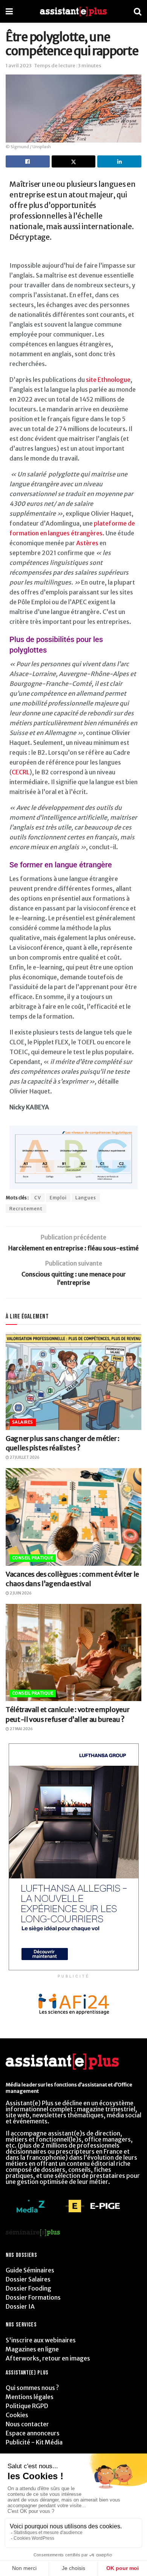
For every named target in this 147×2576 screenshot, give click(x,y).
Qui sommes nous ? (32, 2388)
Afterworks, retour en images (48, 2358)
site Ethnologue (108, 380)
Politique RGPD (27, 2406)
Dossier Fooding (28, 2288)
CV (38, 1198)
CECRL (21, 772)
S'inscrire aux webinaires (41, 2340)
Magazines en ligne (32, 2349)
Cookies (17, 2415)
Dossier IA (20, 2306)
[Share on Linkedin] (119, 161)
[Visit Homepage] (73, 12)
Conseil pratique (33, 1558)
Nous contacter (27, 2424)
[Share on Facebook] (28, 161)
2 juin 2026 (20, 1593)
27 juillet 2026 (24, 1457)
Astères (87, 543)
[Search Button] (138, 11)
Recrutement (26, 1209)
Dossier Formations (33, 2297)
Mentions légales (30, 2397)
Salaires (23, 1422)
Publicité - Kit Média (34, 2442)
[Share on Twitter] (74, 161)
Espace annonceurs (33, 2433)
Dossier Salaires (28, 2279)
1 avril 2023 (19, 66)
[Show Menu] (9, 11)
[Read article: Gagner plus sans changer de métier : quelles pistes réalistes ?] (73, 1381)
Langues (86, 1198)
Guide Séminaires (30, 2270)
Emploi (58, 1198)
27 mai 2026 (21, 1729)
